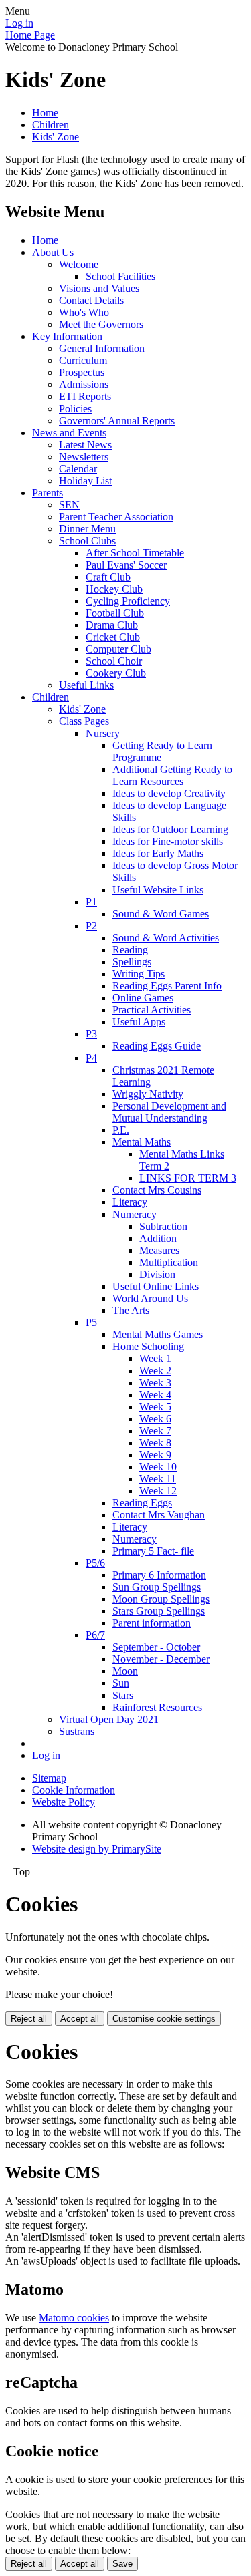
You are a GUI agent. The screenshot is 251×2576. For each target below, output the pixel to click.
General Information (102, 348)
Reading (130, 950)
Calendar (78, 469)
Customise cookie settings (164, 2019)
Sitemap (49, 1778)
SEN (69, 505)
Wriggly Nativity (148, 1094)
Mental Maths (142, 1142)
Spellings (132, 962)
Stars (123, 1695)
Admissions (84, 384)
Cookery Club (116, 673)
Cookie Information (74, 1790)
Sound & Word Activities (166, 938)
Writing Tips (139, 974)
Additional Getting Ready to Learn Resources (172, 775)
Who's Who (84, 312)
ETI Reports (85, 396)
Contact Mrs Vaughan (159, 1515)
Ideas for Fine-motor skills (168, 841)
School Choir (114, 661)
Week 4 (155, 1395)
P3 (91, 1034)
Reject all (29, 2019)
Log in (19, 23)
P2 (91, 926)
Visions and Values (99, 288)
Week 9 (155, 1455)
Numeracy (135, 1214)
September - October (156, 1647)
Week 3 (155, 1383)
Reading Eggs (142, 1503)
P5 (91, 1322)
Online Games (143, 998)
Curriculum (83, 360)
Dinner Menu (87, 529)
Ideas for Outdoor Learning (170, 829)
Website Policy (64, 1802)
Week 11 (158, 1479)
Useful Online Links (156, 1286)
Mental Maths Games (158, 1334)
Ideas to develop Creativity (169, 793)
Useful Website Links (158, 890)
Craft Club (108, 577)
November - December (161, 1659)
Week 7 (155, 1431)
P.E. (121, 1130)
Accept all (80, 2019)
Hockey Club (114, 589)
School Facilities (120, 276)
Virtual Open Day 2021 (109, 1719)
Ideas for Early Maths (158, 853)
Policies (75, 409)
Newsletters (84, 457)
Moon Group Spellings (161, 1599)
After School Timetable (135, 553)
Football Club (115, 613)
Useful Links (86, 685)
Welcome (79, 264)
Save (122, 2564)
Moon (125, 1671)
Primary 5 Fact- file (153, 1551)
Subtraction (163, 1226)
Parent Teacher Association (116, 517)
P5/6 (95, 1563)
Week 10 (158, 1467)
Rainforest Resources (157, 1707)
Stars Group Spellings (159, 1611)
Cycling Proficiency (128, 601)
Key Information (67, 336)
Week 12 (158, 1491)
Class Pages (84, 721)
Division (157, 1274)
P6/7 (95, 1635)
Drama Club (112, 625)
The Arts (131, 1310)
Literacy (130, 1202)
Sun (121, 1683)
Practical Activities (152, 1010)
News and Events (69, 433)
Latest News (85, 445)
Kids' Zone (56, 137)
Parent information (152, 1623)
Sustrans (77, 1731)
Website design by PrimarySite (97, 1849)
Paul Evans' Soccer (126, 565)
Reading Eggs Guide (157, 1046)
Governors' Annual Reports (117, 421)
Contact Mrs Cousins (157, 1190)
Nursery (103, 733)
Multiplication (169, 1262)
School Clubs (87, 541)
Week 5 (155, 1407)
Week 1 (155, 1358)
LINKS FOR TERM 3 (188, 1178)
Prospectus (82, 372)
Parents (48, 493)
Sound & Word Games (161, 914)
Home (45, 113)
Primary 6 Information (159, 1575)
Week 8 (155, 1443)
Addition (158, 1238)
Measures (159, 1250)
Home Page (30, 35)
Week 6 (155, 1419)
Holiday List (85, 481)
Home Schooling (148, 1346)
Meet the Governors (101, 324)
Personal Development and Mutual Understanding (169, 1112)
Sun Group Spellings (157, 1587)
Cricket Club (113, 637)
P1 (91, 902)
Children (51, 125)
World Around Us (150, 1298)
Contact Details (91, 300)
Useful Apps (139, 1022)
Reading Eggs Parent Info (167, 986)
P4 (91, 1058)
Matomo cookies (74, 2318)
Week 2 (155, 1371)
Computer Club (118, 649)
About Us (53, 252)
